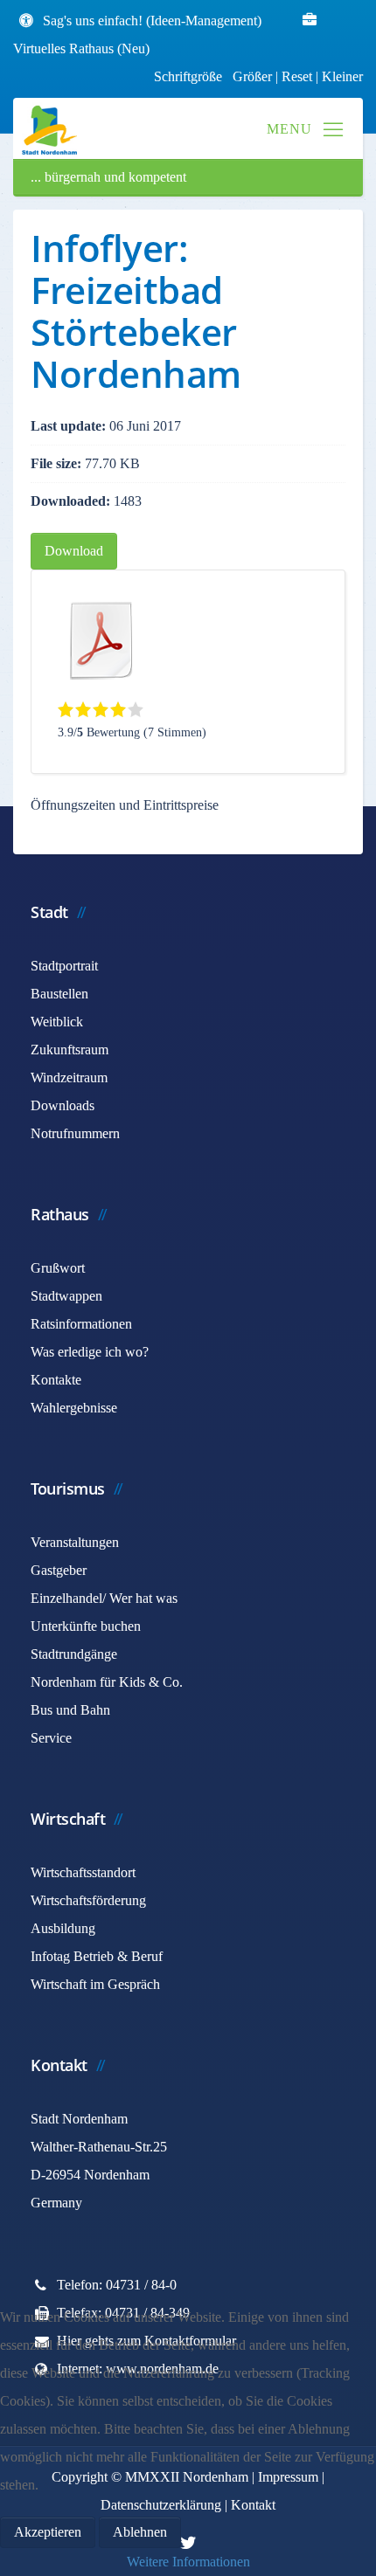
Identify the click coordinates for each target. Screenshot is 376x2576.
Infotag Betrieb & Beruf (97, 1956)
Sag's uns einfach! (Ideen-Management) (152, 21)
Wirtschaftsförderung (88, 1900)
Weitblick (57, 1022)
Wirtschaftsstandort (83, 1872)
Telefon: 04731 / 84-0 (117, 2285)
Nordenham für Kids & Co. (107, 1682)
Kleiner (342, 76)
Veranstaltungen (75, 1542)
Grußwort (58, 1268)
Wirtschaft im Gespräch (95, 1984)
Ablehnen (140, 2532)
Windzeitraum (69, 1077)
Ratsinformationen (81, 1324)
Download (74, 551)
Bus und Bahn (70, 1710)
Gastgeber (59, 1570)
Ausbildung (63, 1928)
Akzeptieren (48, 2532)
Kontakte (56, 1380)
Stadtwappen (66, 1296)
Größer (252, 76)
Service (51, 1738)
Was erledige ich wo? (90, 1352)
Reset (299, 76)
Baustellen (59, 994)
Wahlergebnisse (74, 1408)
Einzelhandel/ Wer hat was (104, 1598)
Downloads (63, 1105)
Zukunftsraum (70, 1050)
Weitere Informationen (188, 2562)
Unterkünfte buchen (86, 1626)
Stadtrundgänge (74, 1654)
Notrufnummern (75, 1133)
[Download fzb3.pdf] (101, 640)
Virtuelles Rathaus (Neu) (81, 48)
